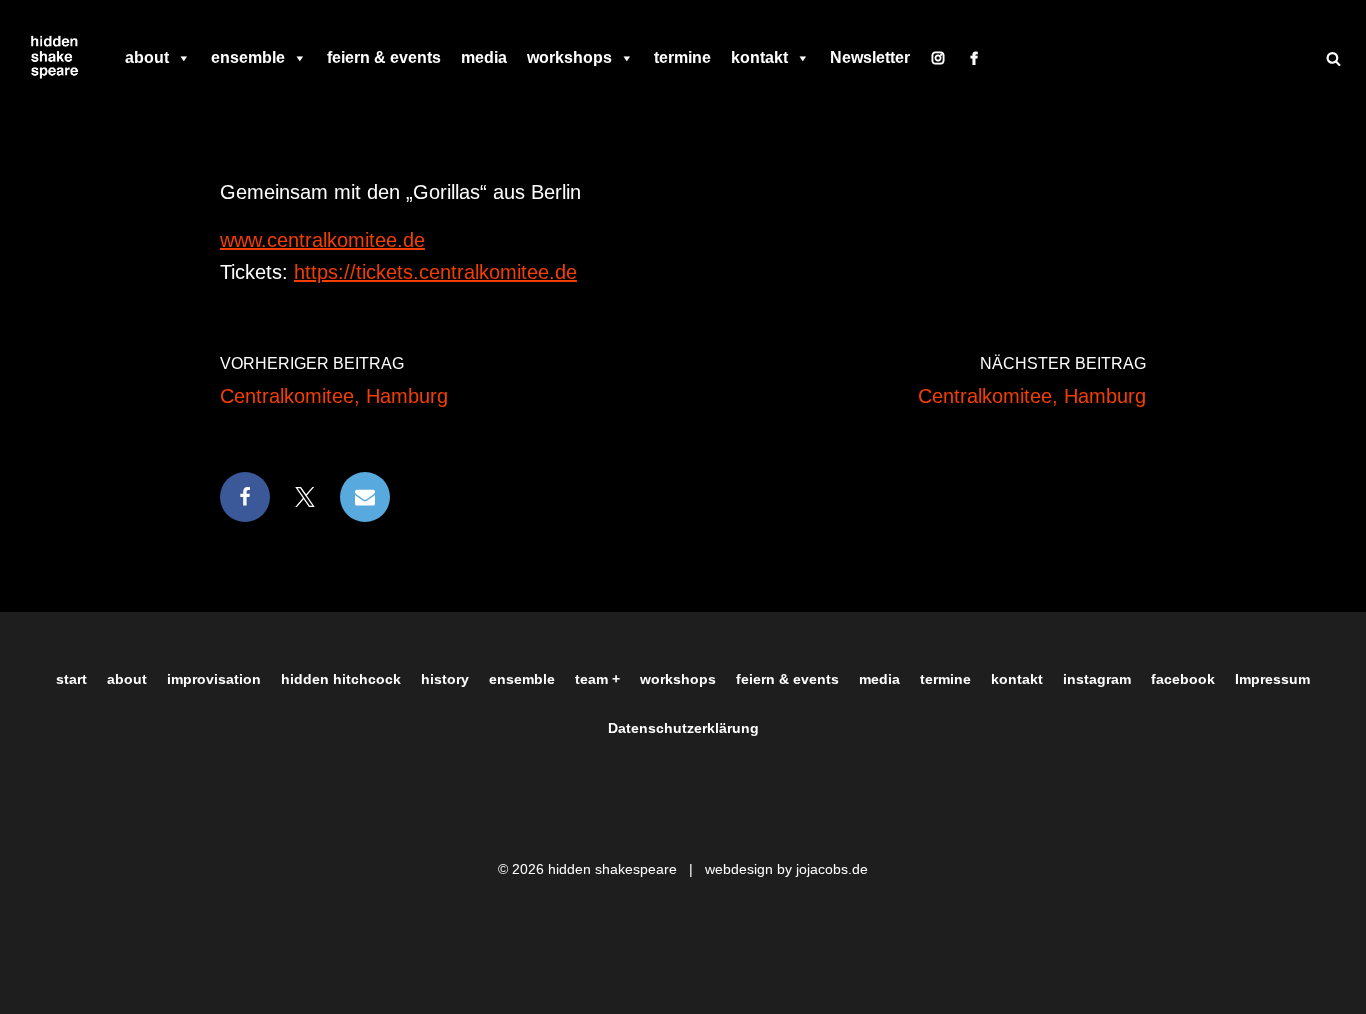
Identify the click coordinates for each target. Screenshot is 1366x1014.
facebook (1183, 679)
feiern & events (384, 57)
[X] (305, 497)
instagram (1097, 679)
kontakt (759, 57)
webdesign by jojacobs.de (786, 869)
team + (597, 679)
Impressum (1272, 679)
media (484, 57)
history (445, 679)
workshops (569, 57)
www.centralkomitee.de (322, 240)
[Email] (365, 497)
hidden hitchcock (341, 679)
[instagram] (938, 58)
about (147, 57)
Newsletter (870, 57)
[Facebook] (245, 497)
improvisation (214, 679)
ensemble (248, 57)
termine (682, 57)
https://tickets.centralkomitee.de (435, 272)
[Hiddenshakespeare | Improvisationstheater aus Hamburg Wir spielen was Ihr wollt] (55, 58)
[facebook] (974, 58)
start (71, 679)
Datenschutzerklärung (683, 728)
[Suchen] (1333, 58)
